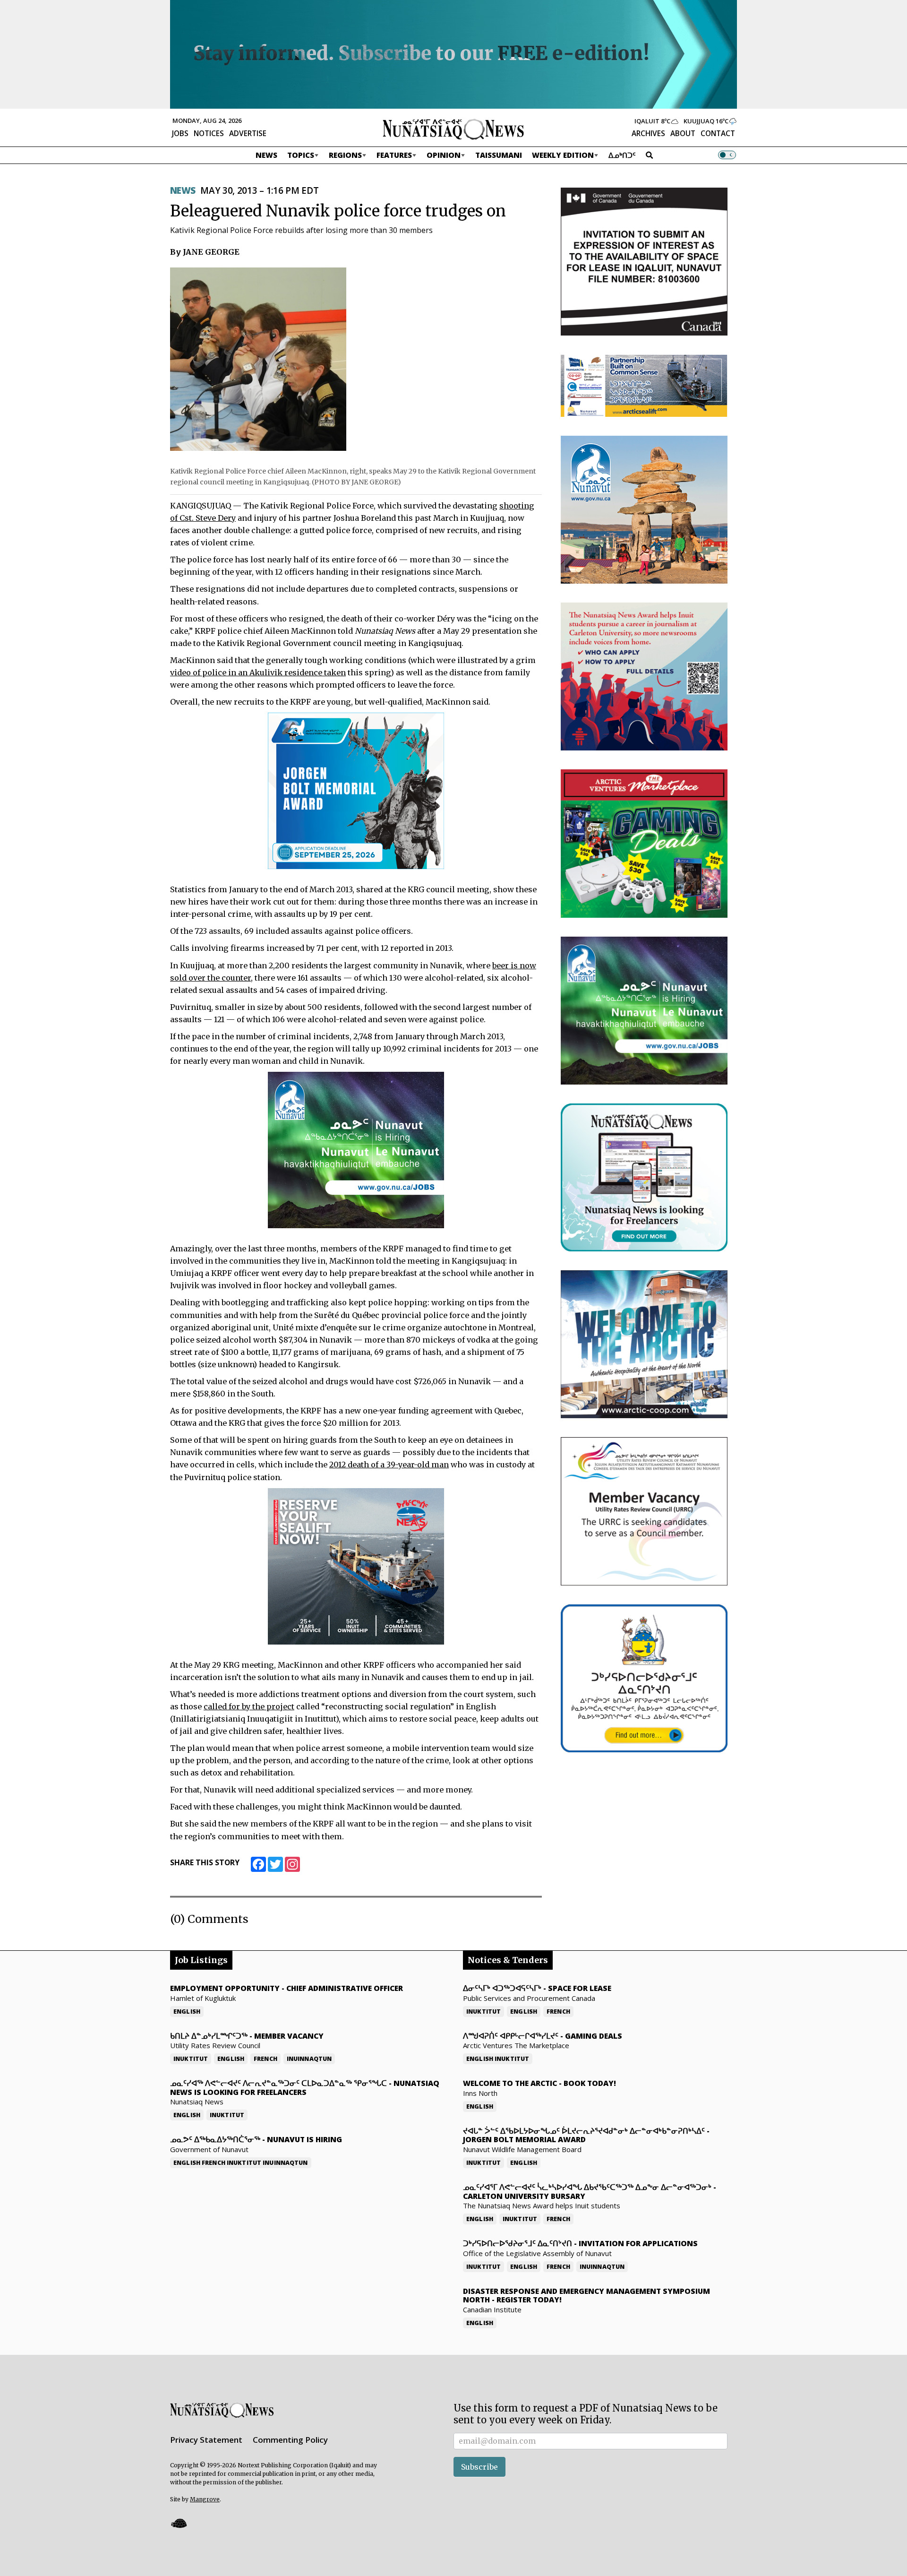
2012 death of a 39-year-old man (389, 1465)
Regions (345, 155)
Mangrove (205, 2499)
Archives (648, 133)
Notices (209, 133)
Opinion (444, 155)
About (683, 133)
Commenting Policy (290, 2440)
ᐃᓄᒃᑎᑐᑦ (622, 155)
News (266, 155)
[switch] (727, 155)
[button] (179, 2523)
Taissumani (499, 155)
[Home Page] (453, 129)
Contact (718, 133)
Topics (301, 155)
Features (394, 155)
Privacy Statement (206, 2440)
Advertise (248, 133)
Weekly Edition (563, 155)
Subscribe (479, 2467)
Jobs (180, 133)
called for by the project (249, 1706)
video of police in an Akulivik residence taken (258, 672)
